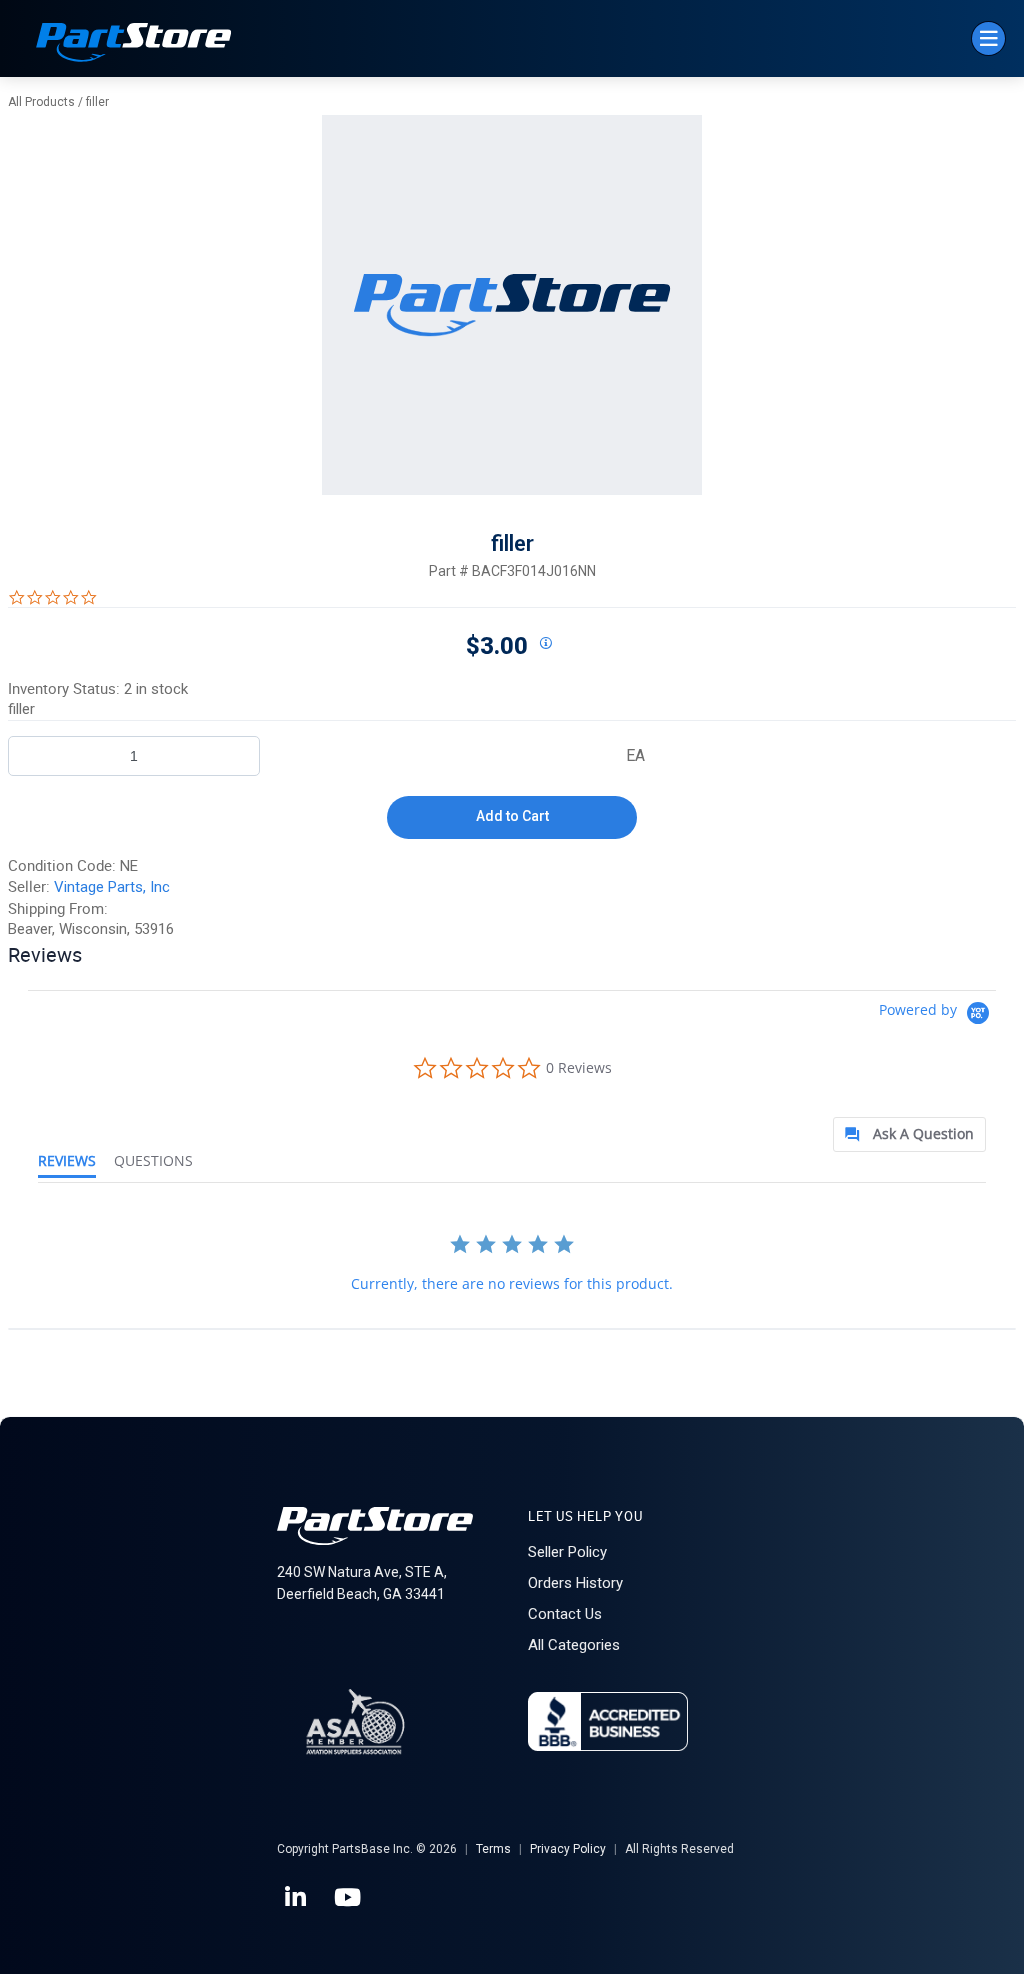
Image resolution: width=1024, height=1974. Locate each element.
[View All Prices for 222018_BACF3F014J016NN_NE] (545, 644)
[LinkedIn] (297, 1898)
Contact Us (565, 1614)
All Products (41, 102)
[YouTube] (349, 1898)
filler (97, 102)
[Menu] (988, 38)
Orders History (575, 1583)
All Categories (574, 1645)
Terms (493, 1849)
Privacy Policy (568, 1849)
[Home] (134, 44)
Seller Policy (567, 1552)
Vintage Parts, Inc (112, 887)
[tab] (909, 1134)
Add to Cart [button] (512, 816)
